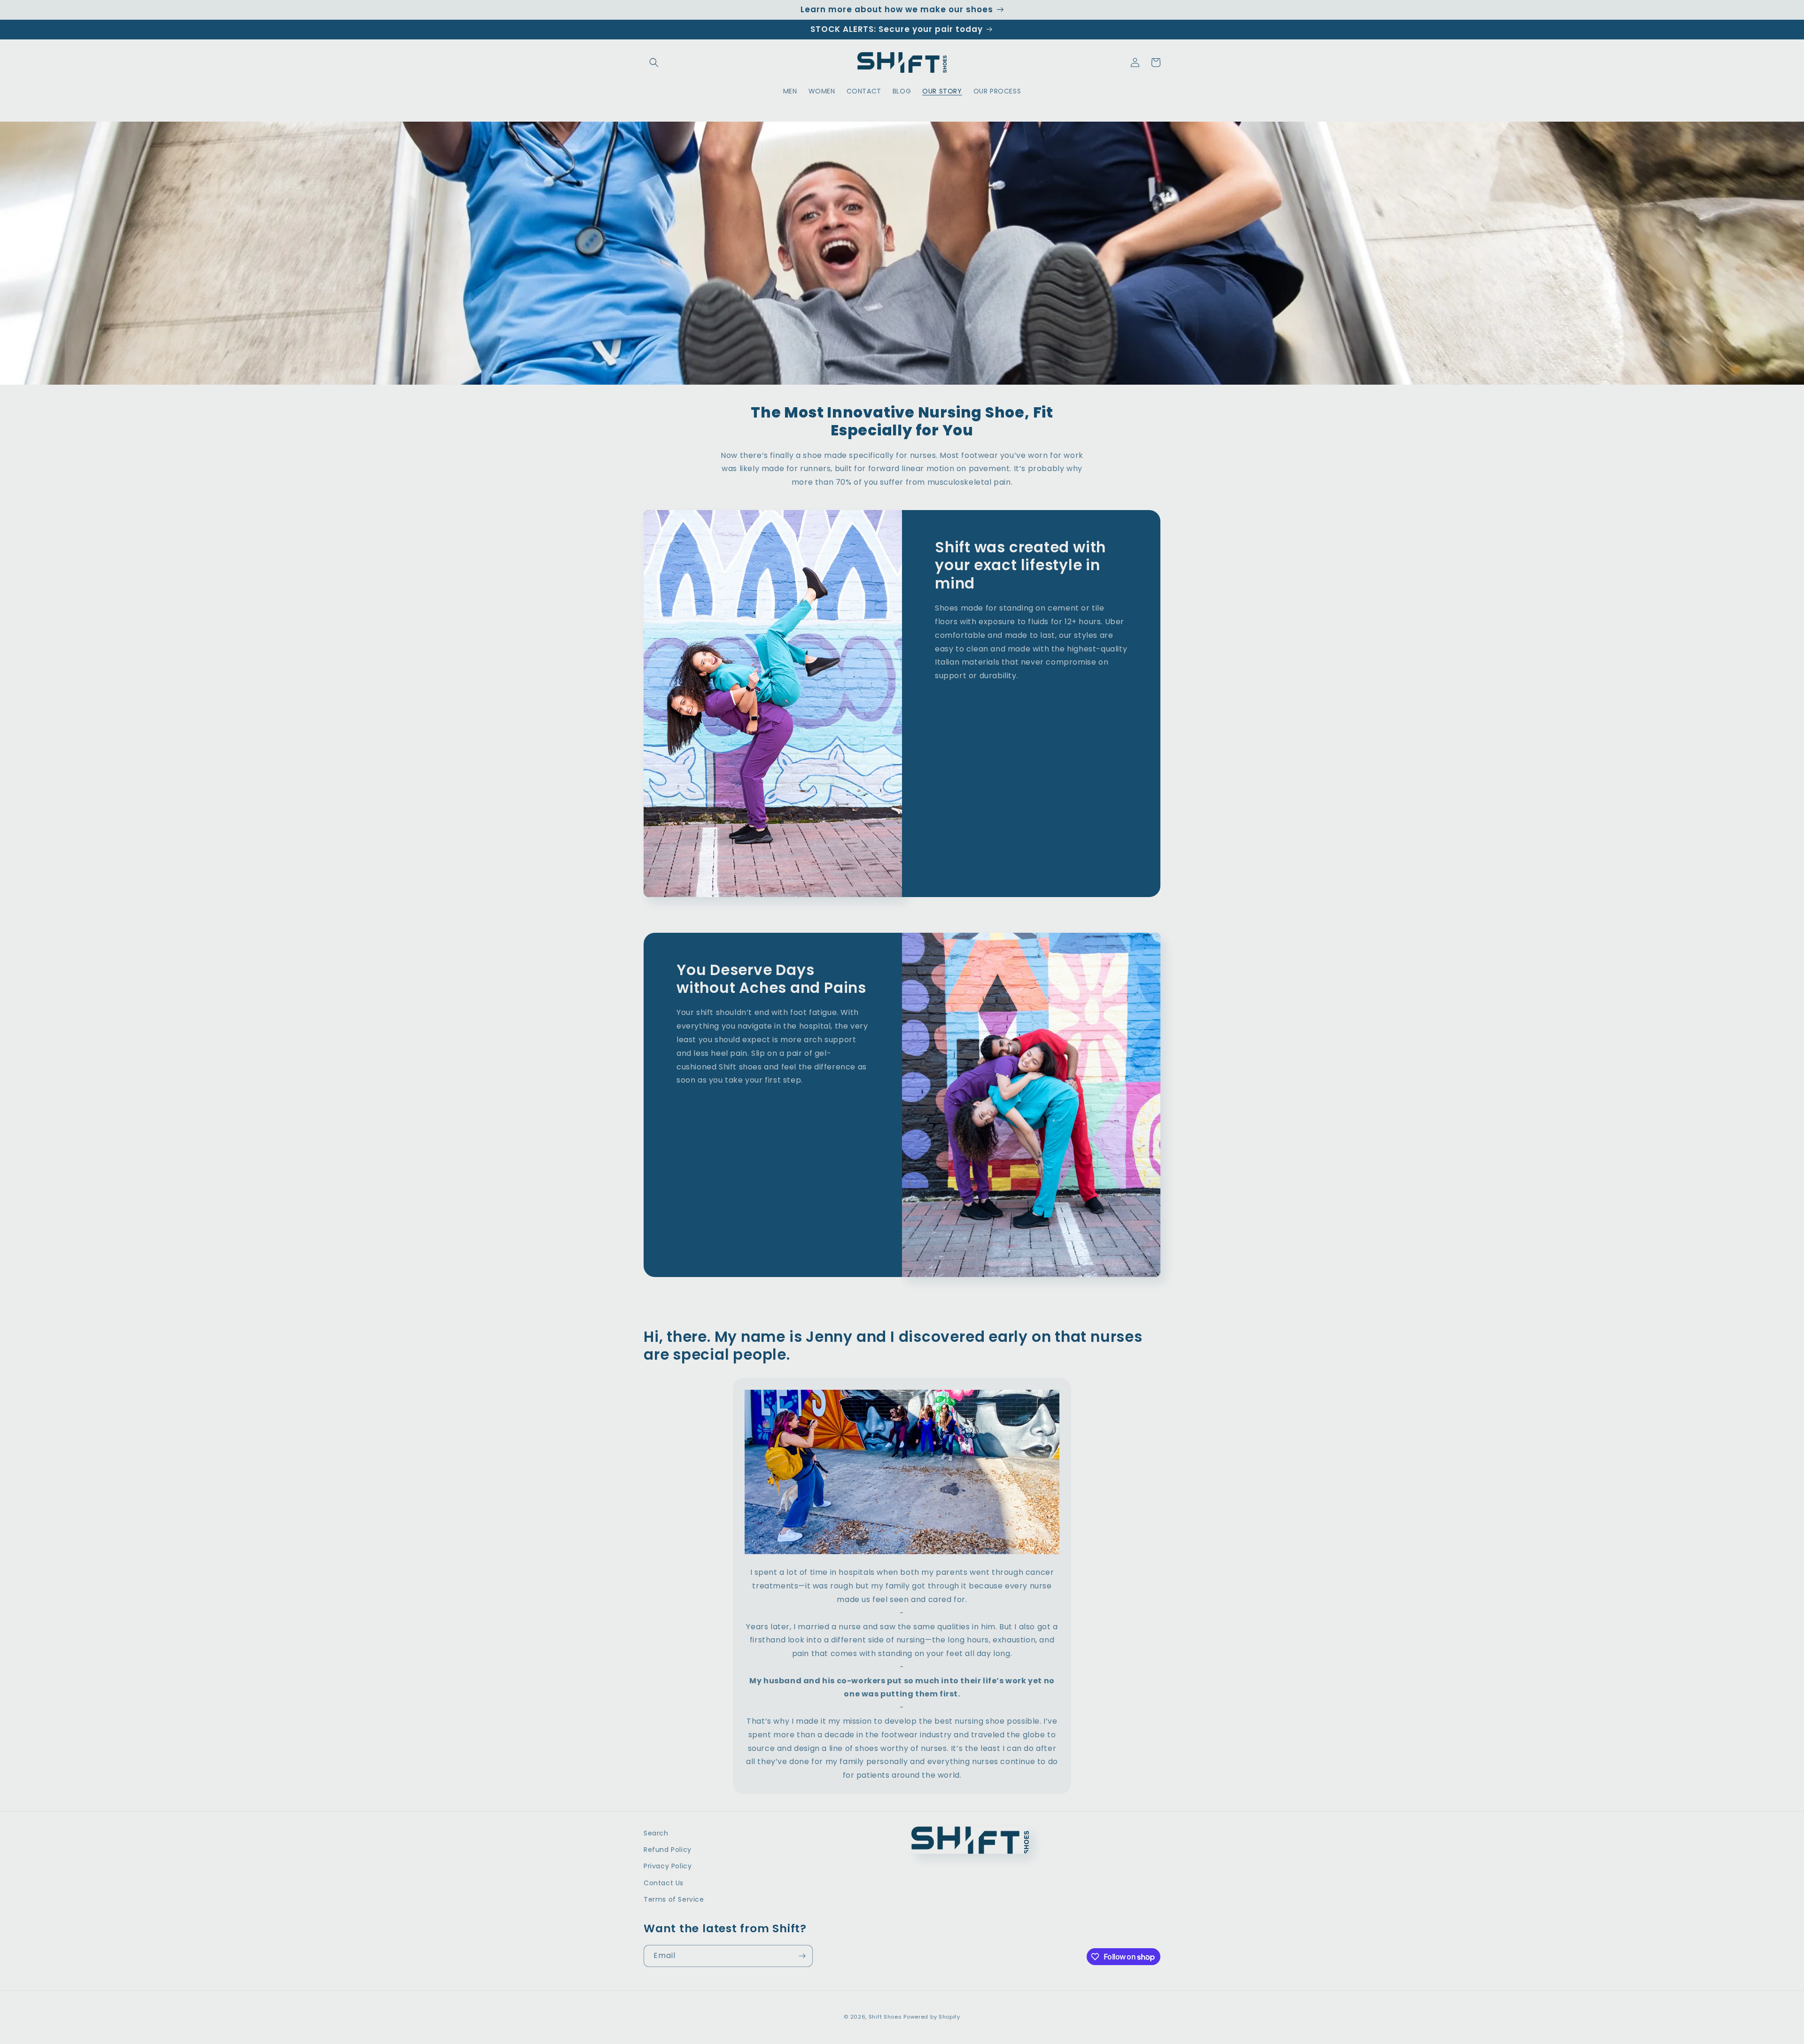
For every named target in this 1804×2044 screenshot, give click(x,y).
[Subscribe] (802, 1956)
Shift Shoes (885, 2017)
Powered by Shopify (932, 2017)
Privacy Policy (668, 1866)
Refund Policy (668, 1850)
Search (656, 1833)
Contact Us (664, 1883)
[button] (654, 62)
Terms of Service (674, 1899)
